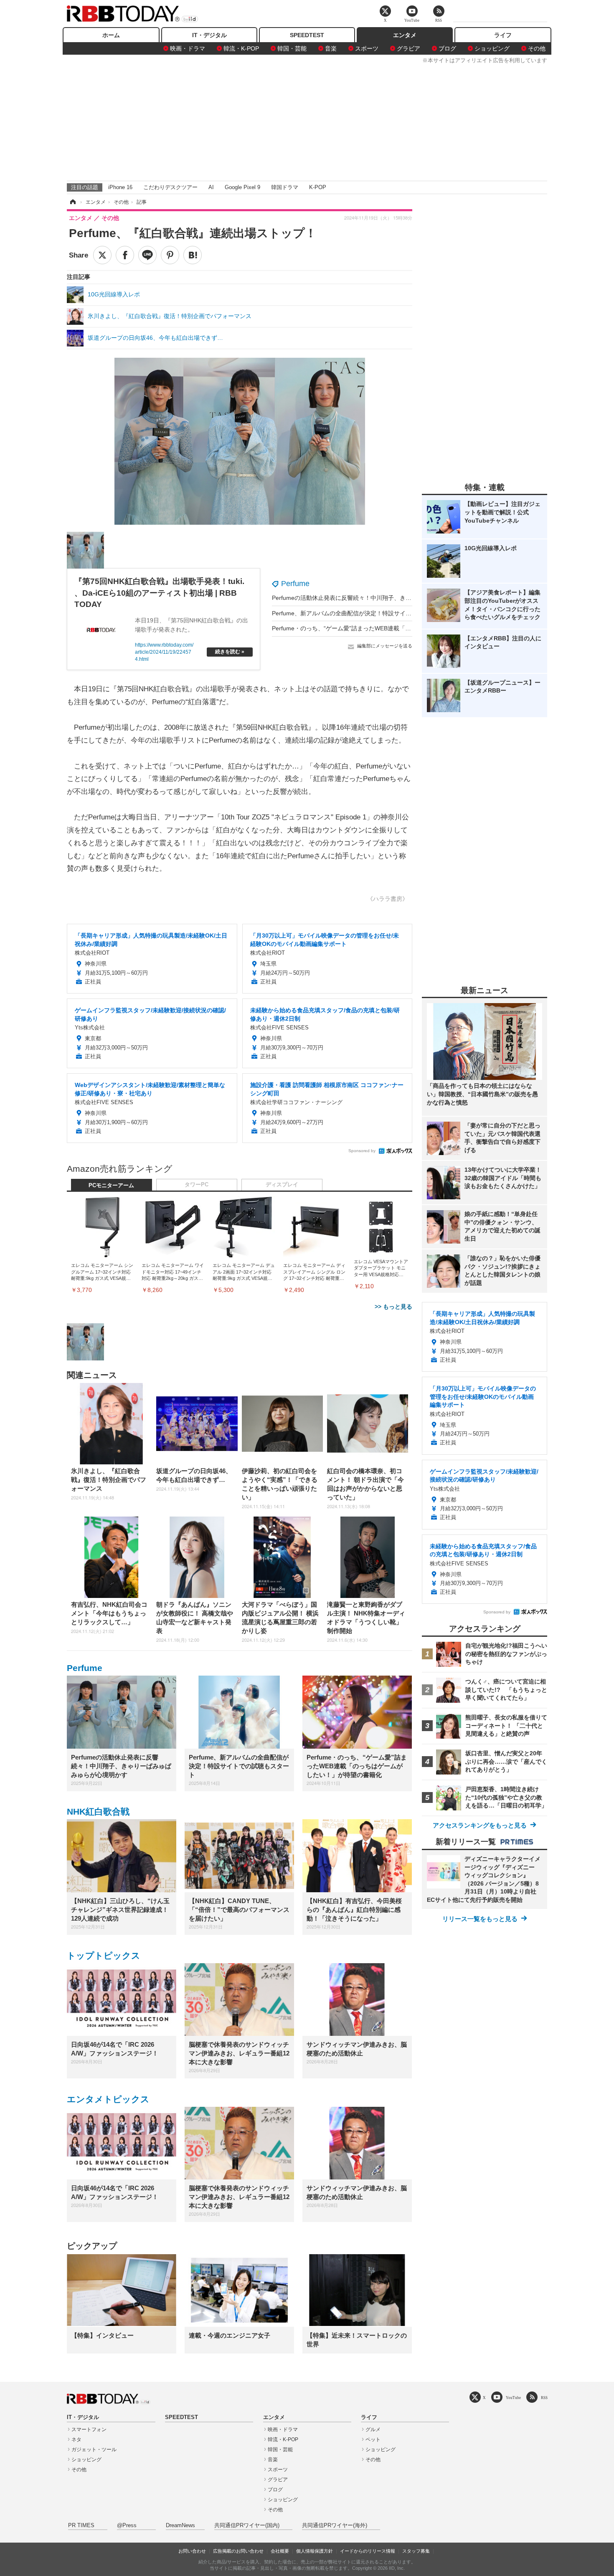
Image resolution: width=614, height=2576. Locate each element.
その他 (537, 48)
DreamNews (180, 2525)
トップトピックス (104, 1955)
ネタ (76, 2439)
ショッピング (492, 48)
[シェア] (125, 255)
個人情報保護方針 (315, 2551)
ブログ (447, 48)
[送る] (147, 255)
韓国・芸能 (292, 48)
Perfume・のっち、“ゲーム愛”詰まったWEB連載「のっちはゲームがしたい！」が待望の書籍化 (397, 628)
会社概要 (280, 2551)
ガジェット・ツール (94, 2450)
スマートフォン (89, 2429)
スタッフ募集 (416, 2551)
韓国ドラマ (285, 187)
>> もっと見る (393, 1307)
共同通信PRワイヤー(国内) (247, 2525)
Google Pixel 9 (242, 187)
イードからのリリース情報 (368, 2551)
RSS (544, 2398)
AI (211, 187)
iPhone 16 (120, 187)
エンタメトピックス (108, 2099)
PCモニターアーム (111, 1186)
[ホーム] (72, 202)
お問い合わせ (192, 2551)
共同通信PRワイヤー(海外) (335, 2525)
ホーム (111, 35)
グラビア (408, 48)
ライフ (503, 35)
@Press (127, 2525)
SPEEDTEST (307, 35)
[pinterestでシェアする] (170, 255)
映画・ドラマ (188, 48)
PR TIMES (81, 2525)
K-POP (318, 187)
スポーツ (367, 48)
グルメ (373, 2429)
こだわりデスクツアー (170, 187)
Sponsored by (362, 1151)
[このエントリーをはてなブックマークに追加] (193, 255)
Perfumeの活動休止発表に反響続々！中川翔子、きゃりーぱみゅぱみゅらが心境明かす (386, 598)
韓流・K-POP (241, 48)
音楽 (331, 48)
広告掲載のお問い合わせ (238, 2551)
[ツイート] (102, 255)
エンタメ (405, 35)
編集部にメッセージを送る (385, 646)
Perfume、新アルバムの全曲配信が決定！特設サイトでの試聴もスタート (368, 613)
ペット (373, 2439)
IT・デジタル (209, 35)
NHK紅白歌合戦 (98, 1811)
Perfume (295, 584)
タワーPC (197, 1185)
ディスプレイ (282, 1185)
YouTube (513, 2398)
